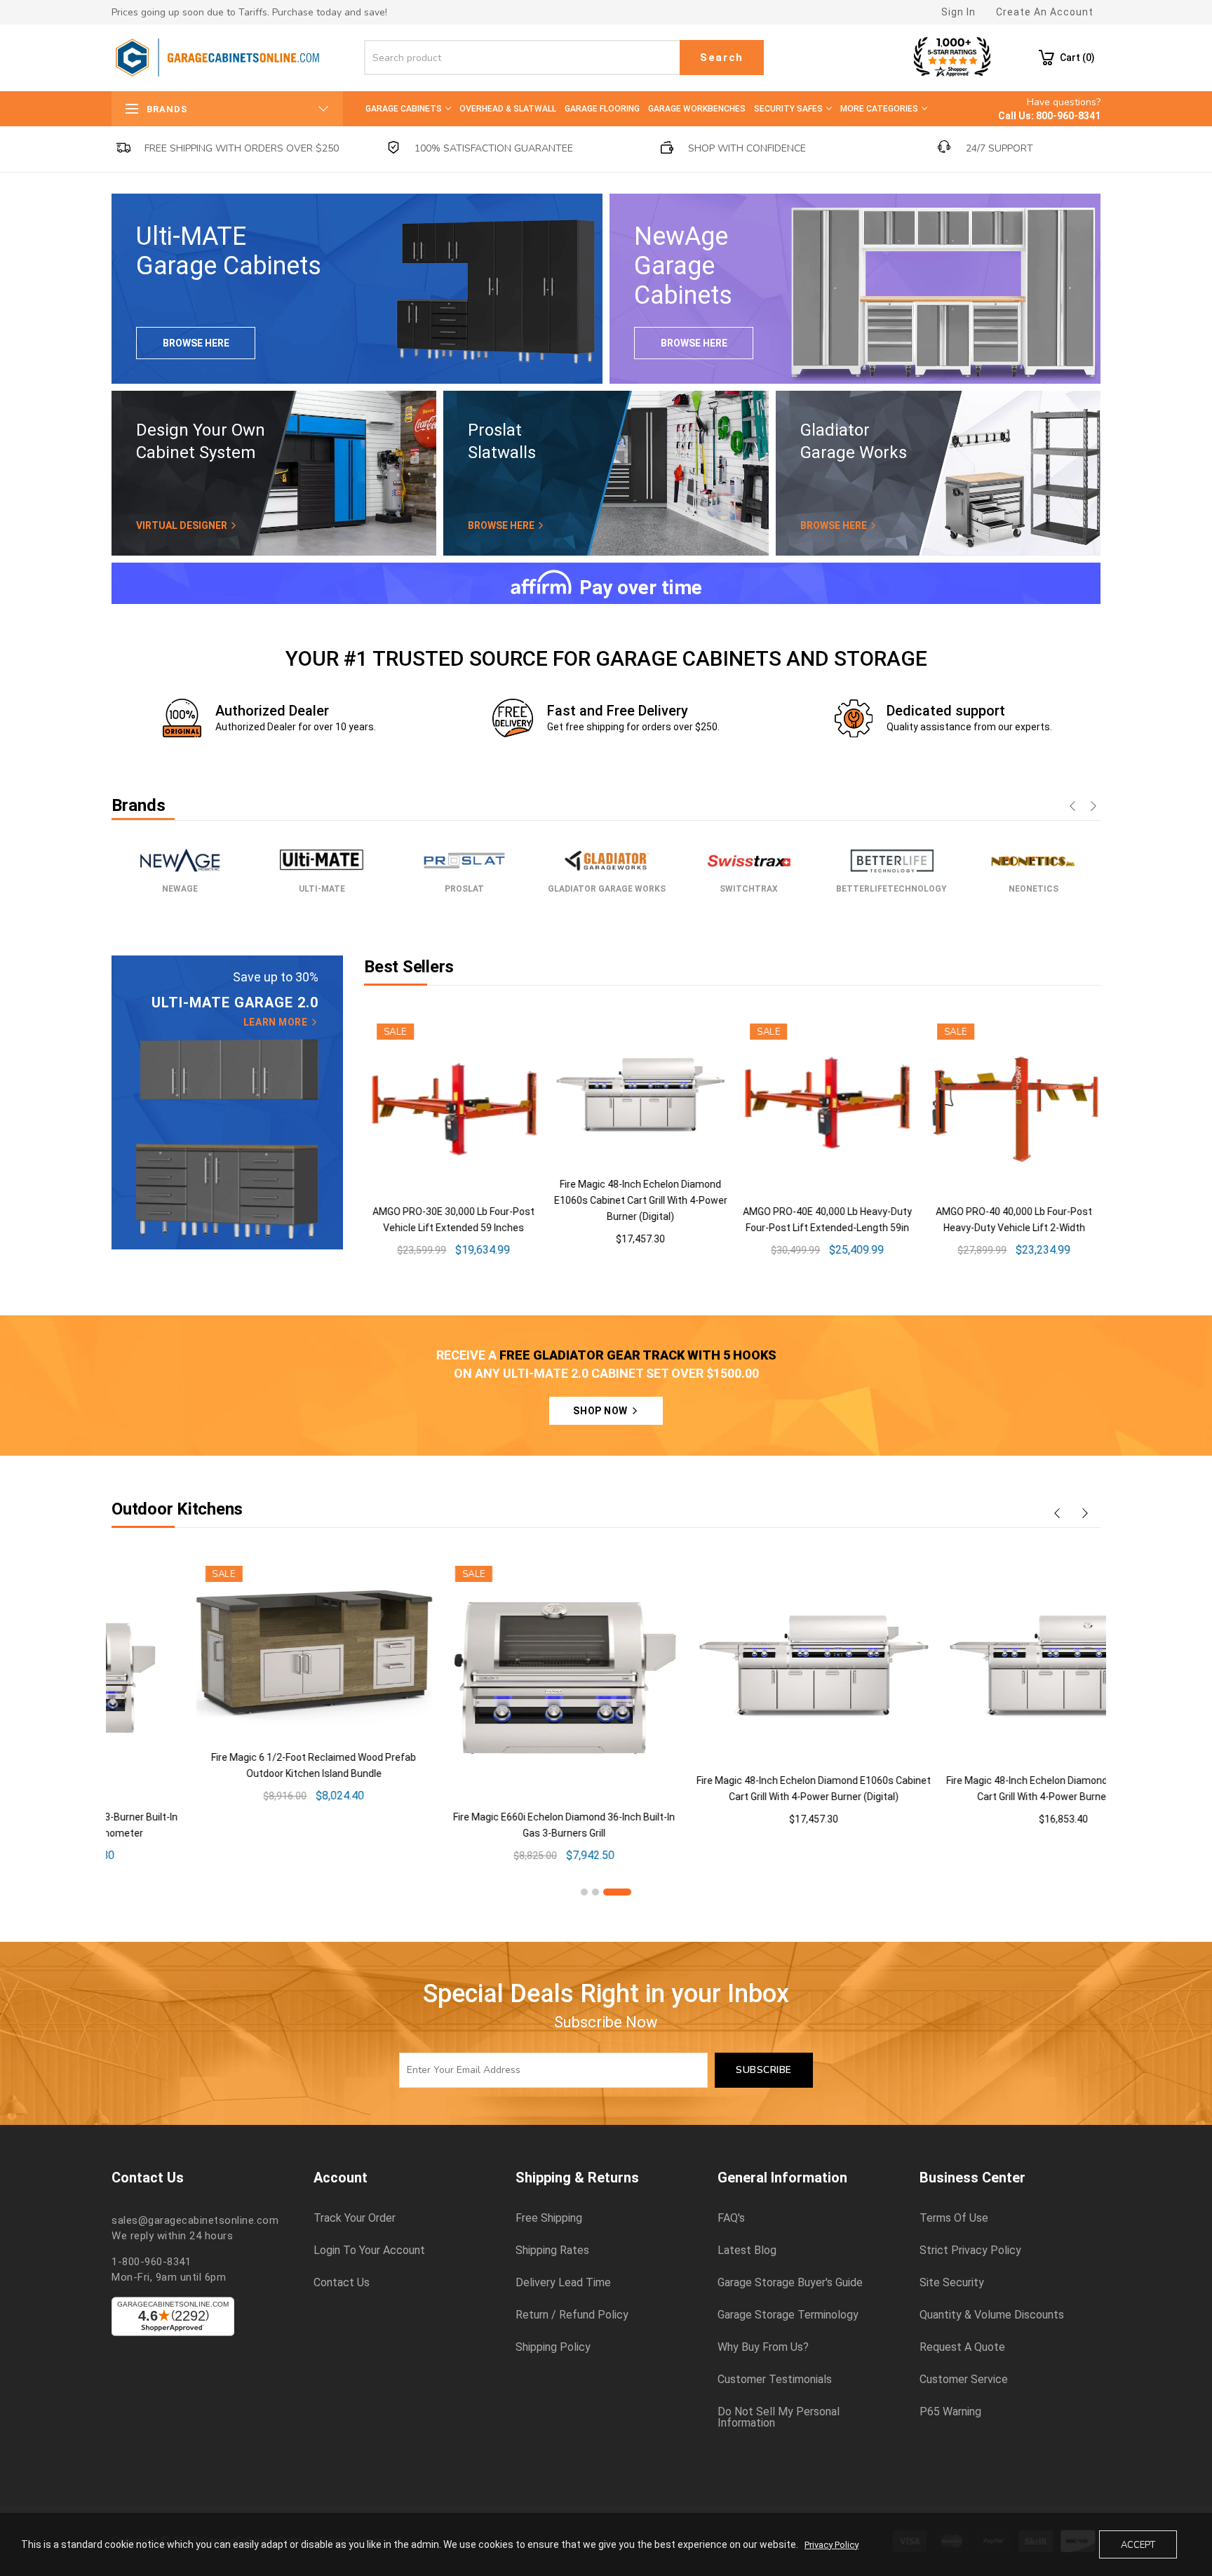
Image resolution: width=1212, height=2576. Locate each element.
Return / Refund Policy (572, 2315)
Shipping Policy (553, 2347)
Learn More (277, 1022)
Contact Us (342, 2283)
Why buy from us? (763, 2347)
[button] (584, 1892)
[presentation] (1072, 807)
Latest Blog (747, 2250)
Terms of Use (954, 2218)
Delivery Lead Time (563, 2283)
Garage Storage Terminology (788, 2315)
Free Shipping (549, 2218)
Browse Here (196, 343)
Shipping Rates (552, 2250)
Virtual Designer (183, 525)
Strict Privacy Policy (970, 2250)
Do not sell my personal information (779, 2417)
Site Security (952, 2283)
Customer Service (964, 2380)
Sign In (958, 12)
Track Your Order (355, 2218)
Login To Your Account (369, 2250)
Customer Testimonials (775, 2380)
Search (722, 58)
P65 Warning (950, 2412)
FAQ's (731, 2218)
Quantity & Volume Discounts (992, 2315)
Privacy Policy (831, 2545)
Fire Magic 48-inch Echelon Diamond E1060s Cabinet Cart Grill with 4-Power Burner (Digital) (638, 1200)
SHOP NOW (601, 1411)
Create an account (1045, 12)
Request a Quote (962, 2347)
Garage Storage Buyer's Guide (790, 2283)
